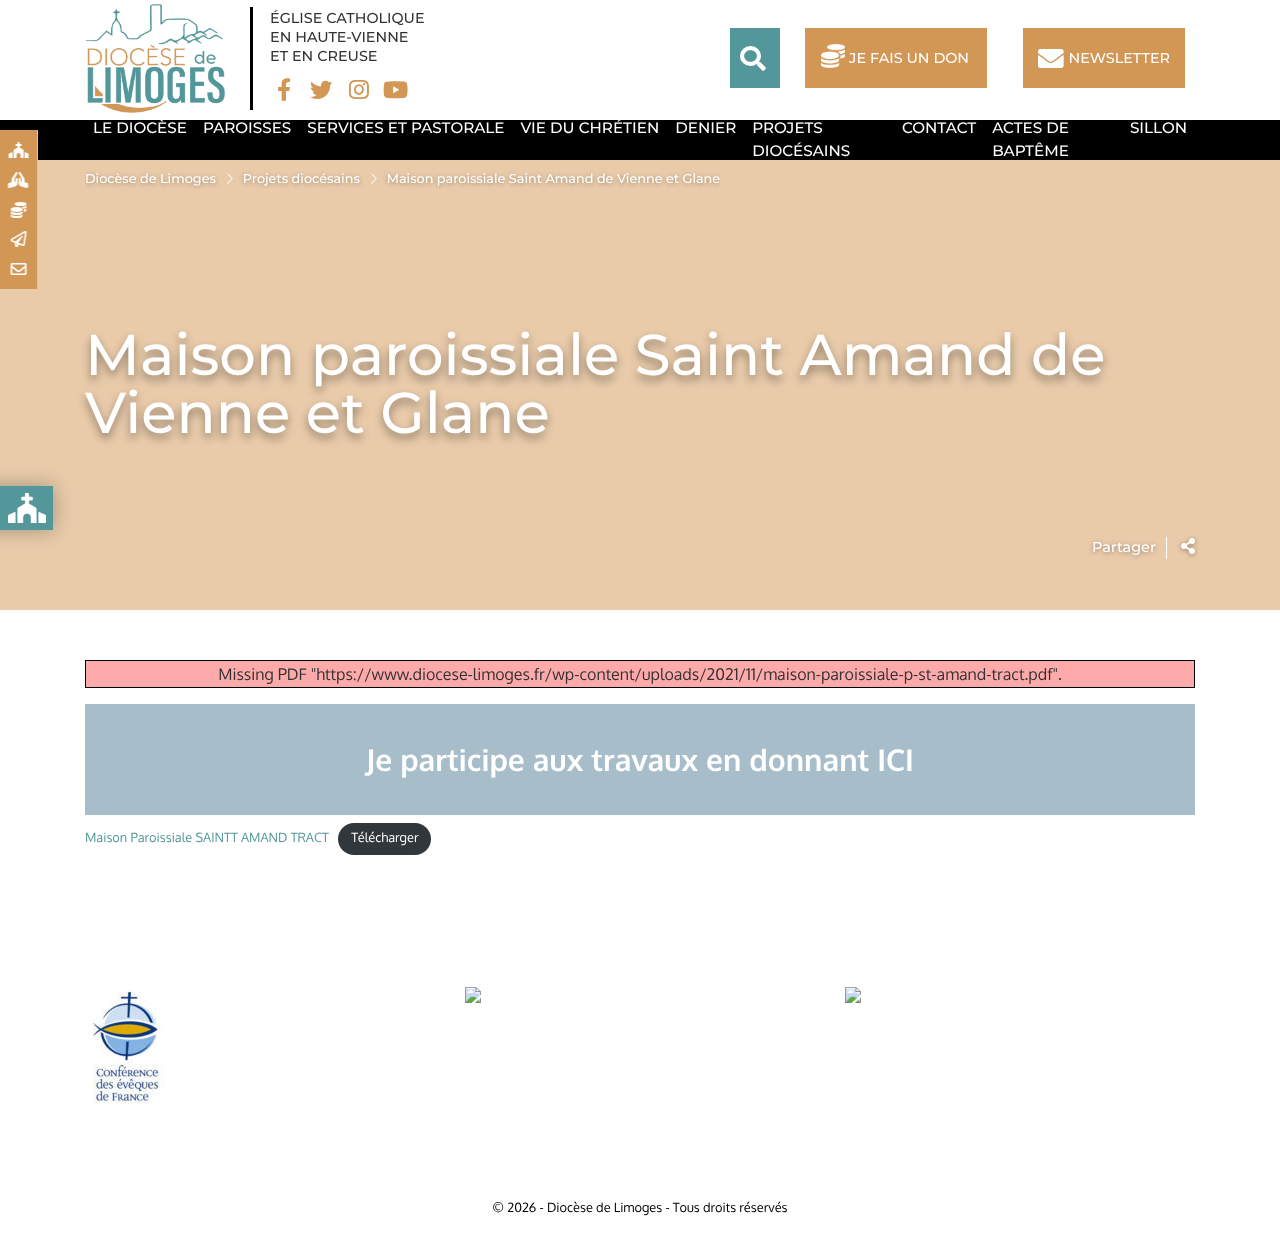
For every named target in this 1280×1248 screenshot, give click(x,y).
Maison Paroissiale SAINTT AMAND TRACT (207, 838)
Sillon (1158, 127)
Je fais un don (909, 58)
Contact (939, 127)
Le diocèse (140, 127)
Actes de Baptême (1030, 139)
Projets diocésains (801, 139)
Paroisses (247, 127)
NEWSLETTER (1119, 58)
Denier (705, 127)
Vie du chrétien (590, 127)
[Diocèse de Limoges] (160, 58)
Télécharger (384, 838)
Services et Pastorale (405, 127)
